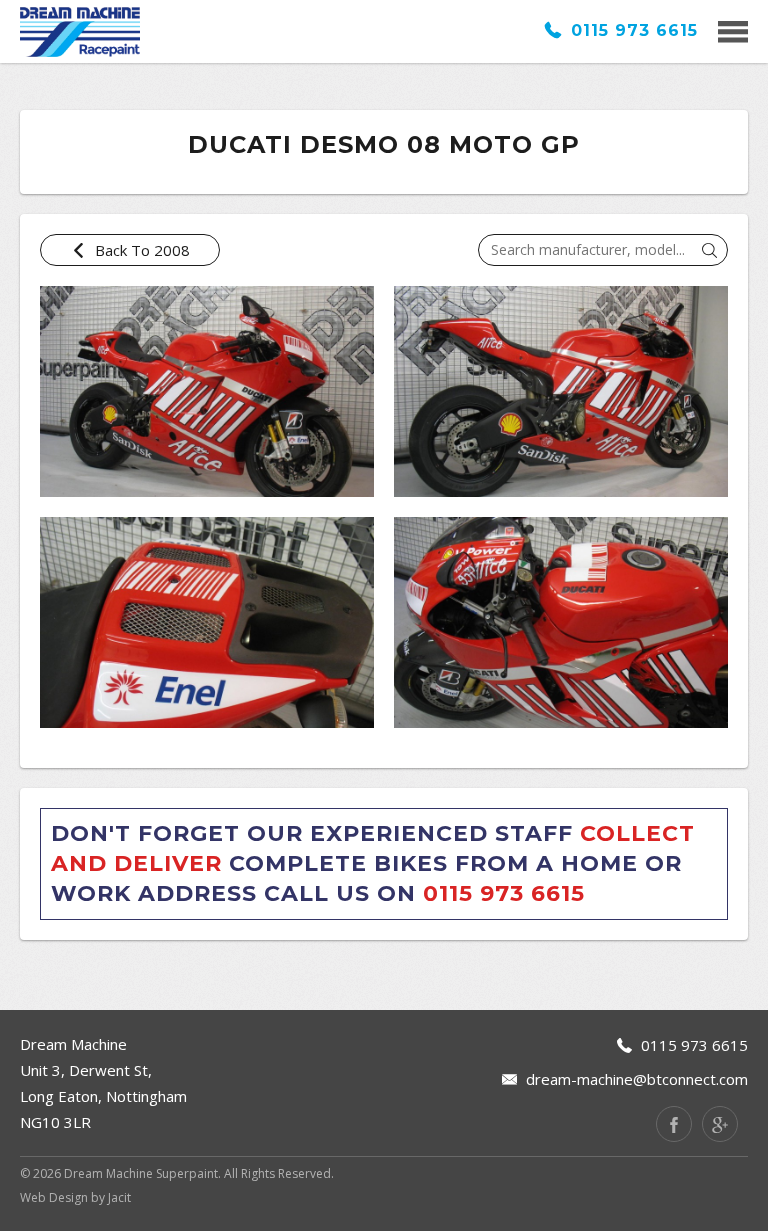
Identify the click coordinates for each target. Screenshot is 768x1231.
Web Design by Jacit (75, 1197)
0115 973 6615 (631, 30)
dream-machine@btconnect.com (637, 1079)
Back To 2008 (140, 250)
